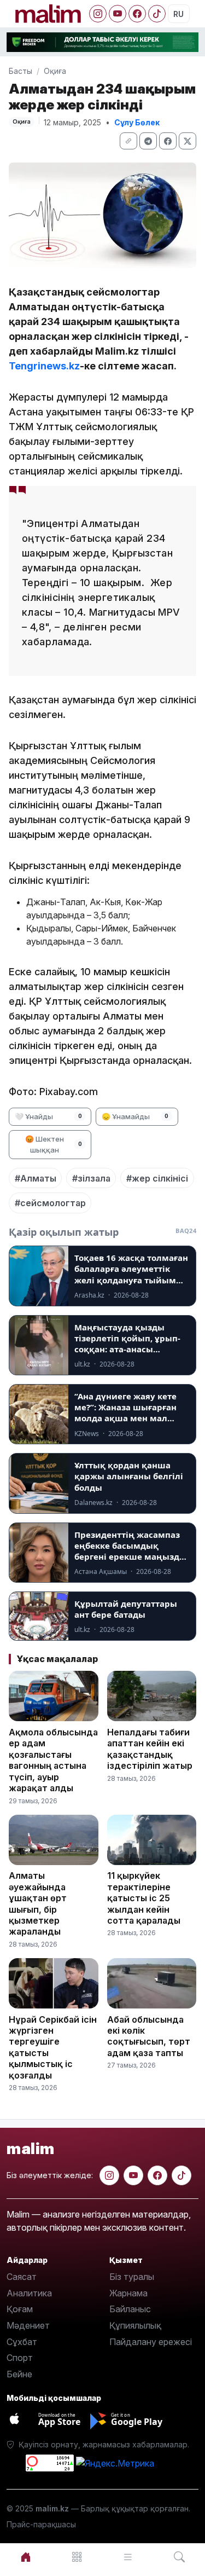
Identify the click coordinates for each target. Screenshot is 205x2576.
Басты (20, 71)
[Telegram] (148, 141)
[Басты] (26, 2557)
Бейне (19, 2374)
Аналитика (29, 2293)
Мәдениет (28, 2325)
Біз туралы (132, 2277)
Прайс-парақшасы (41, 2524)
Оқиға (55, 71)
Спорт (20, 2358)
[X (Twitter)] (188, 141)
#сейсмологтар (50, 1203)
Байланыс (130, 2309)
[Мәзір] (77, 2557)
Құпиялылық (135, 2325)
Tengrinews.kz (44, 366)
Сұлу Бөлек (137, 122)
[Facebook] (137, 14)
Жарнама (128, 2293)
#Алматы (36, 1178)
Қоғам (20, 2309)
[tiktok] (181, 2175)
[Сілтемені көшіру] (128, 141)
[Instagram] (98, 14)
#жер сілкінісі (157, 1178)
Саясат (22, 2277)
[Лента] (128, 2557)
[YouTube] (118, 14)
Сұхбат (22, 2342)
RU (178, 14)
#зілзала (91, 1178)
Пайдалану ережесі (151, 2342)
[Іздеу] (179, 2557)
